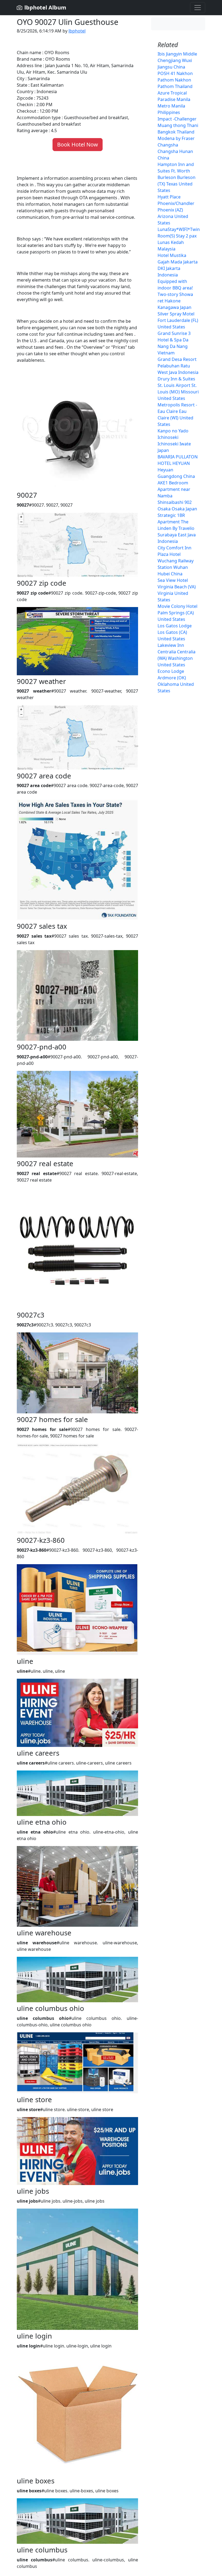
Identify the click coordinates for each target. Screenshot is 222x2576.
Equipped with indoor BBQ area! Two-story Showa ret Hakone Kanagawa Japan (175, 294)
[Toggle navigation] (198, 8)
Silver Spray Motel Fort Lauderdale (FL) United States (178, 320)
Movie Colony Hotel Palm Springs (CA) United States (177, 613)
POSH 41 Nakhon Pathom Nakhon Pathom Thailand (175, 80)
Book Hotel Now (78, 144)
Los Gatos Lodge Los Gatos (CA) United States (175, 632)
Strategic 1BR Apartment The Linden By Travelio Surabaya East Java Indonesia (177, 528)
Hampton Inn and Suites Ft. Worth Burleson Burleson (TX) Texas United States (177, 177)
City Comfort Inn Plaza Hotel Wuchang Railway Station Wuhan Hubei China (176, 561)
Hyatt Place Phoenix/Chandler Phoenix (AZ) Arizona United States (176, 210)
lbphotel (77, 31)
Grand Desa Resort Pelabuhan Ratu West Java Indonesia (178, 366)
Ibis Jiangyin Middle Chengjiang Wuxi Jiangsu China (177, 60)
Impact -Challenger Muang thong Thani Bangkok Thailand (178, 125)
